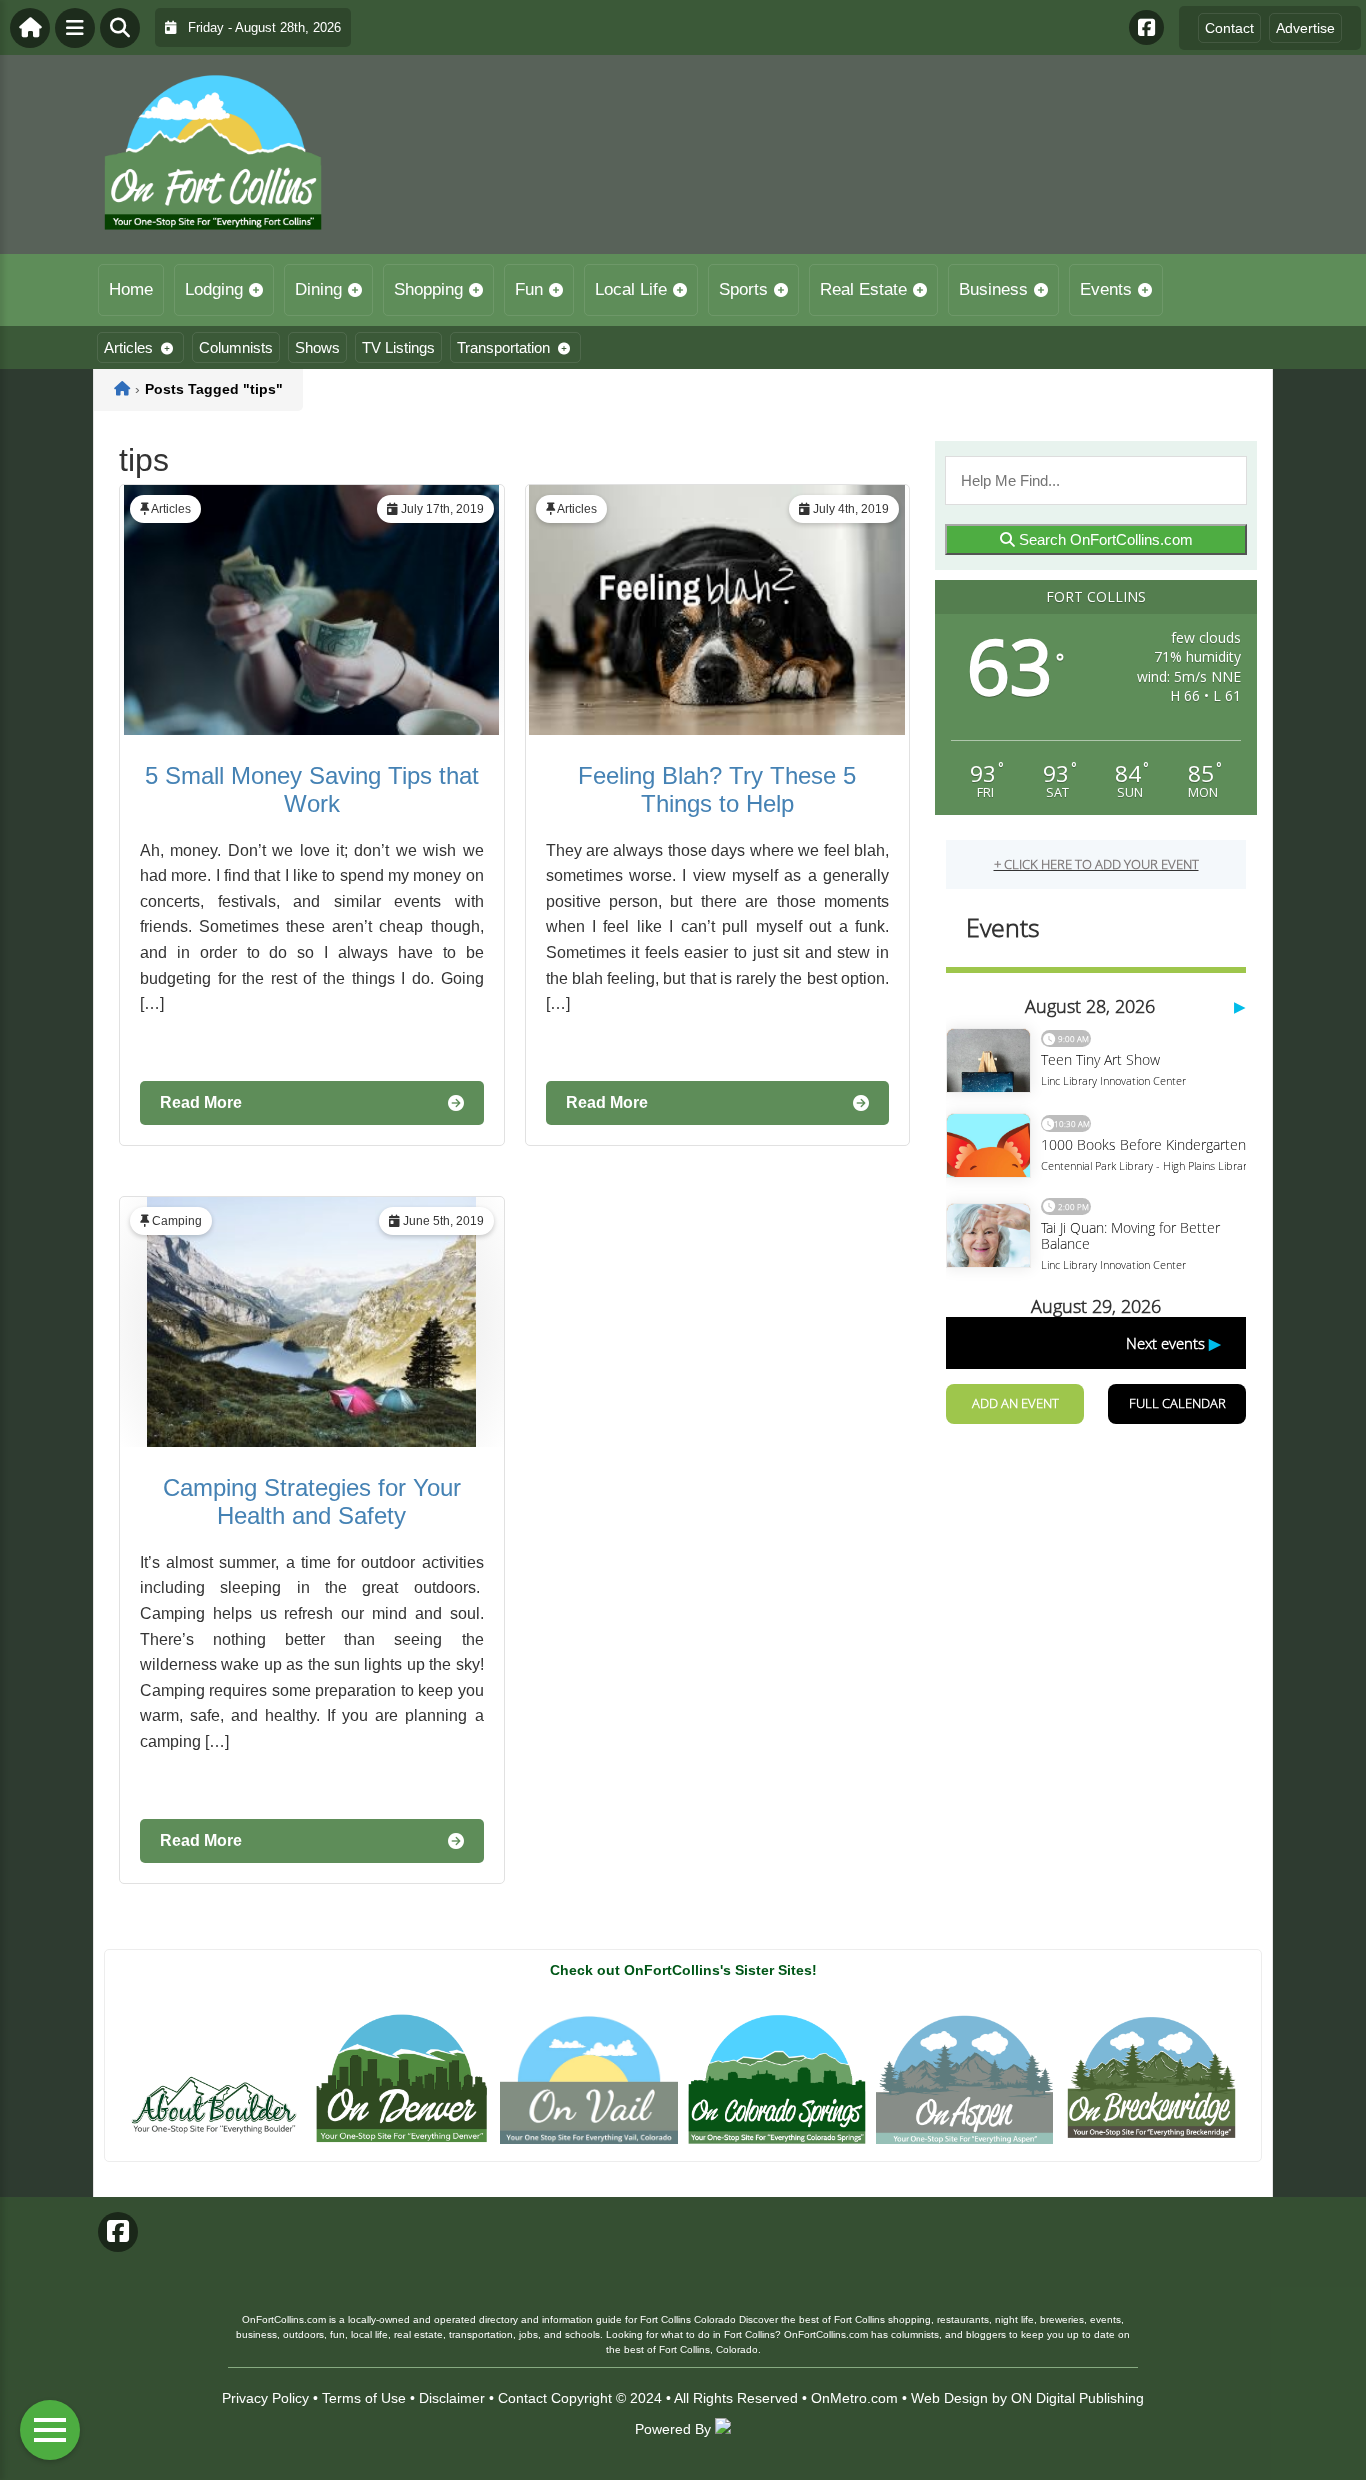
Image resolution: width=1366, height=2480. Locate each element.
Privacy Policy (265, 2398)
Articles (128, 347)
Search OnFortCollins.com (1104, 539)
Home (131, 289)
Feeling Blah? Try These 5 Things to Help (717, 789)
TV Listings (398, 347)
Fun (529, 289)
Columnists (236, 347)
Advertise (1305, 28)
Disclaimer (452, 2398)
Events (1106, 289)
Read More (201, 1102)
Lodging (214, 289)
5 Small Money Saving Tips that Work (312, 789)
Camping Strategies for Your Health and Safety (312, 1501)
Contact (1229, 28)
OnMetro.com (854, 2398)
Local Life (631, 289)
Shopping (428, 289)
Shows (317, 347)
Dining (318, 289)
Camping (177, 1221)
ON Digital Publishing (1077, 2398)
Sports (743, 289)
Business (993, 289)
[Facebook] (1146, 27)
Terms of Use (364, 2398)
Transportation (503, 347)
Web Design (949, 2398)
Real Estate (863, 289)
